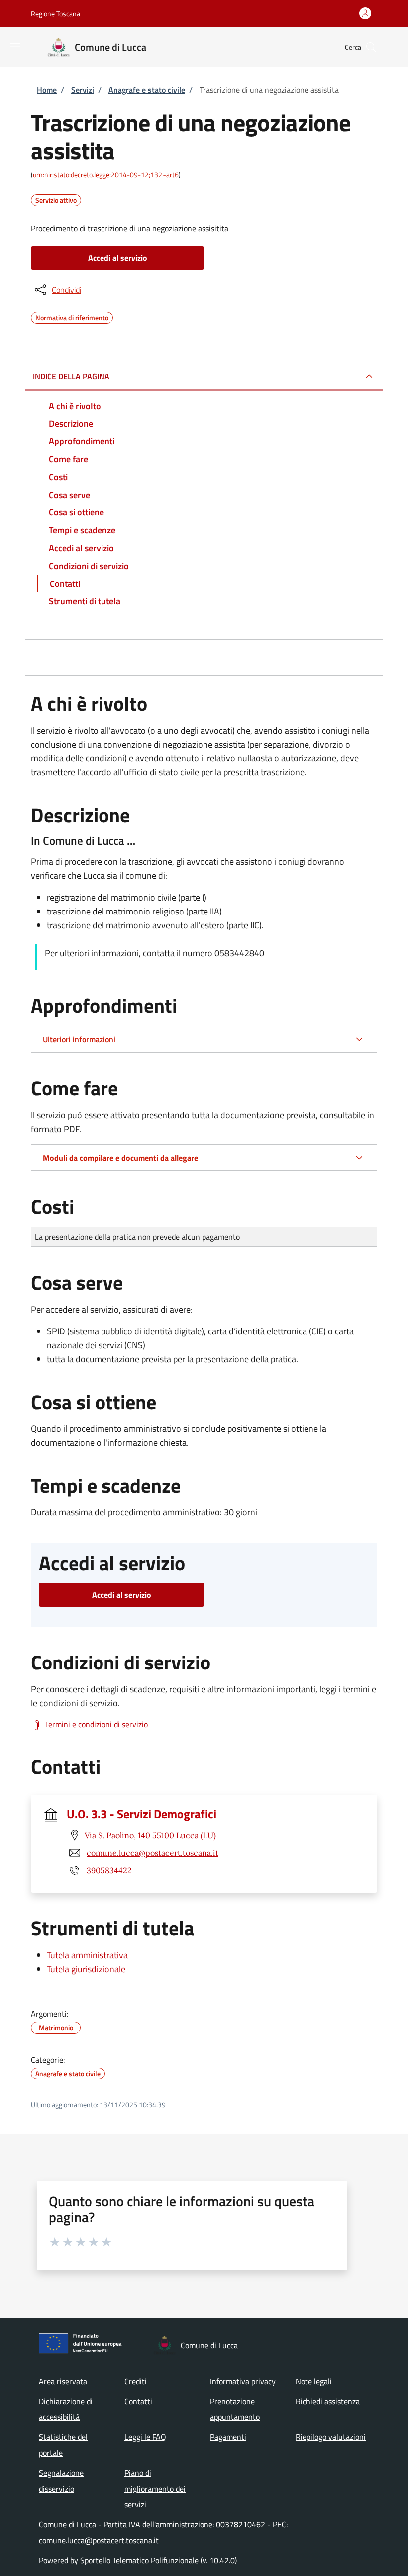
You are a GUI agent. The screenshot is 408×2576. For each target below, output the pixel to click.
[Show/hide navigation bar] (15, 47)
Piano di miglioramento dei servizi (155, 2489)
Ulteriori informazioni (79, 1039)
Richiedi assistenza (328, 2401)
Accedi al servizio (118, 258)
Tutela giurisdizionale (86, 1969)
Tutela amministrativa (87, 1955)
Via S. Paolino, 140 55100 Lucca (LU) (150, 1835)
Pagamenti (228, 2437)
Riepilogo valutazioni (331, 2437)
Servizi (83, 90)
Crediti (136, 2381)
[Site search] (371, 47)
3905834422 (109, 1870)
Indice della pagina (71, 376)
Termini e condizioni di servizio (96, 1724)
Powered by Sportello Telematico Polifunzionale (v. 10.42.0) (138, 2560)
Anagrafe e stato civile (147, 90)
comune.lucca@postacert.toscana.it (153, 1853)
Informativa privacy (243, 2381)
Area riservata (63, 2381)
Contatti (138, 2401)
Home (47, 90)
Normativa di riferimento (72, 316)
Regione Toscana (55, 14)
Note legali (314, 2381)
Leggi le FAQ (145, 2437)
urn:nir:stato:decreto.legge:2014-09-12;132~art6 (106, 175)
